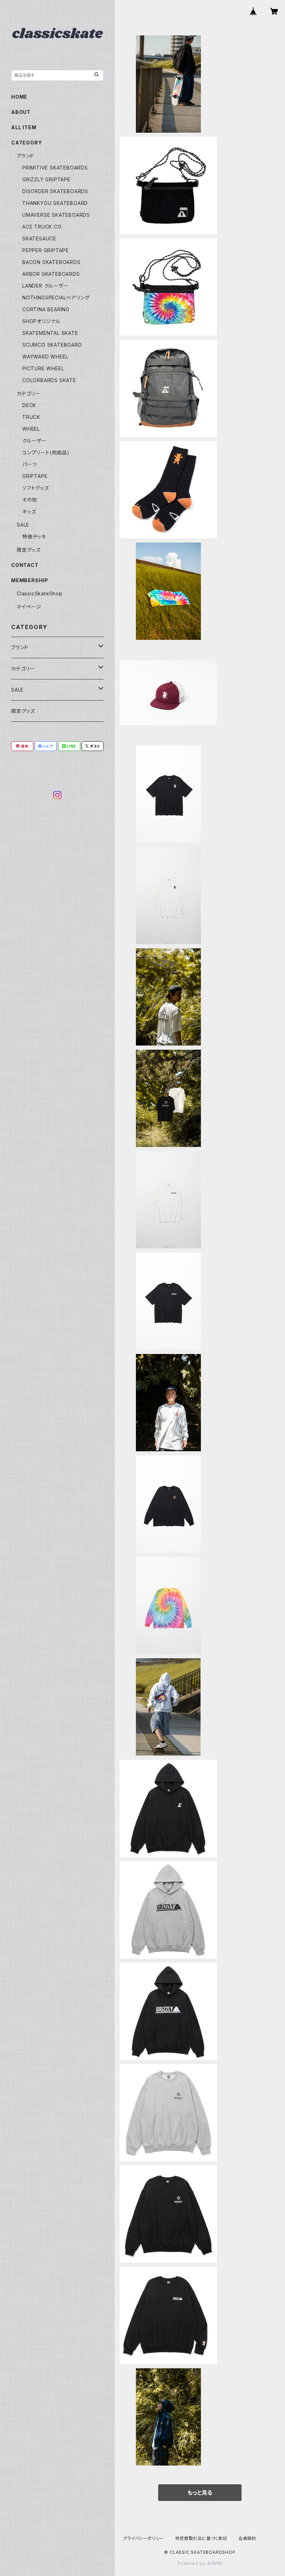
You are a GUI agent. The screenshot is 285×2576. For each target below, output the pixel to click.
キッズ (29, 511)
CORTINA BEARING (46, 309)
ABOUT (21, 112)
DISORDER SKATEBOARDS (55, 191)
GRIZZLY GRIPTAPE (46, 179)
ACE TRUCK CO (42, 227)
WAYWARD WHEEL (45, 357)
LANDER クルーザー (45, 286)
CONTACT (25, 565)
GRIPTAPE (35, 476)
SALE (23, 525)
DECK (29, 405)
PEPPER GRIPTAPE (46, 250)
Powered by (192, 2563)
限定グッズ (29, 550)
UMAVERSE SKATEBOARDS (56, 215)
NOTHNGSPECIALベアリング (56, 298)
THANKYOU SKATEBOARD (55, 203)
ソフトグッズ (36, 488)
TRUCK (31, 417)
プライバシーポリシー (144, 2538)
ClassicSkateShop (40, 593)
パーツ (30, 464)
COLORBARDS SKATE (49, 380)
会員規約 (247, 2538)
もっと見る (200, 2493)
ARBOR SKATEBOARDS (51, 274)
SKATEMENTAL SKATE (50, 333)
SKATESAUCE (39, 238)
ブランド (25, 156)
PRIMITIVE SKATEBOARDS (55, 168)
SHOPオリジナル (41, 321)
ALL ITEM (24, 127)
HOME (19, 97)
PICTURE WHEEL (43, 368)
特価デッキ (34, 536)
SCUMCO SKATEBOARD (52, 345)
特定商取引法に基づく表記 (201, 2538)
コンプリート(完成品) (46, 452)
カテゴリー (28, 393)
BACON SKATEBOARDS (51, 262)
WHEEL (31, 429)
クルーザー (34, 441)
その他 (30, 500)
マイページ (29, 607)
